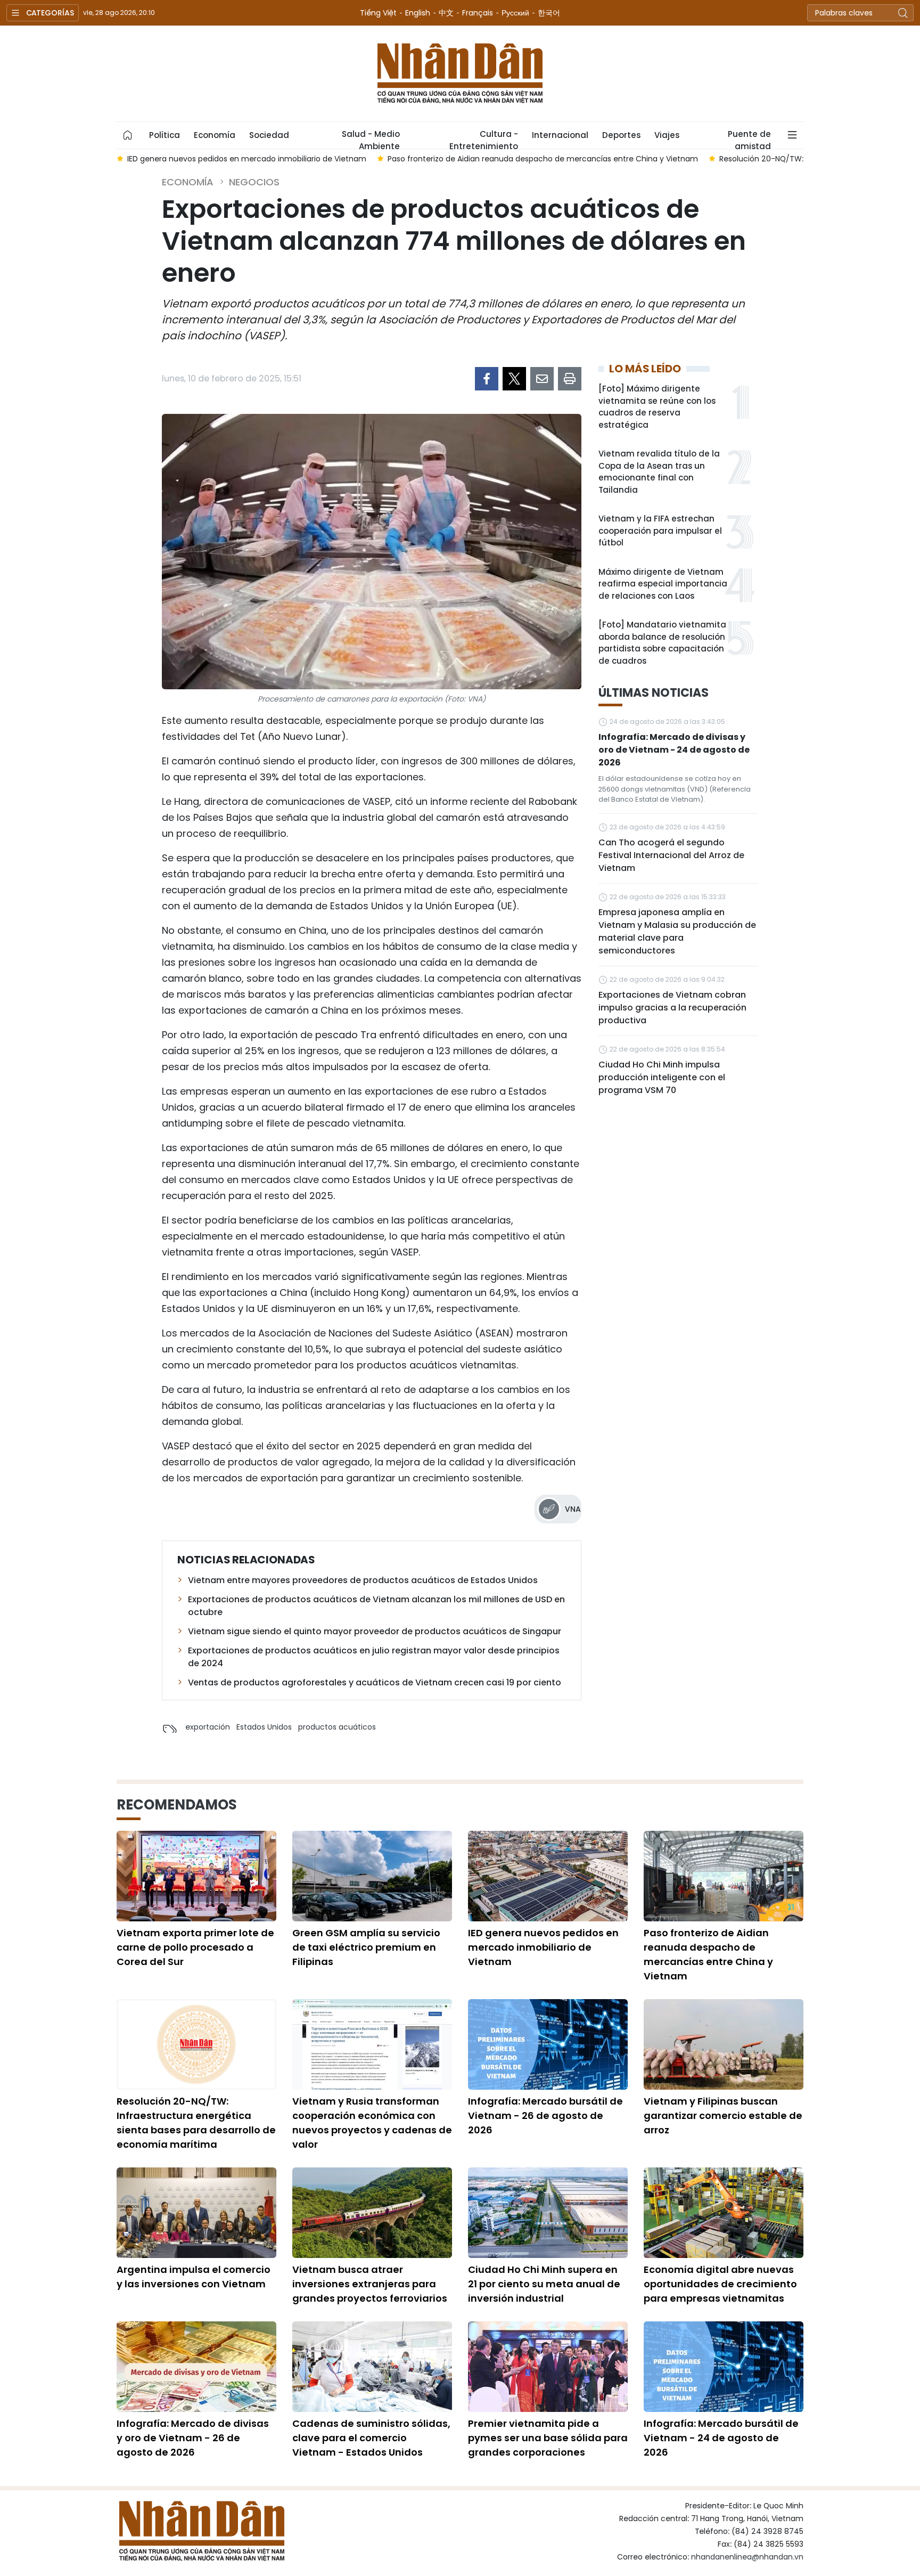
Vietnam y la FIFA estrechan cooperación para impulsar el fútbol (660, 531)
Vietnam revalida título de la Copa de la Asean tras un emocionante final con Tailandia (659, 472)
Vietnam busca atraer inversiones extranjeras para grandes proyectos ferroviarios (370, 2284)
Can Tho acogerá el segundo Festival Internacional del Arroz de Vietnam (671, 855)
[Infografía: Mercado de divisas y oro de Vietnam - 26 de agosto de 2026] (196, 2367)
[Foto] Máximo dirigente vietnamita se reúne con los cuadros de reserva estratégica (657, 407)
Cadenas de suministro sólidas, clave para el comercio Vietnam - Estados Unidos (371, 2438)
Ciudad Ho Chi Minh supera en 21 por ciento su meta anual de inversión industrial (544, 2284)
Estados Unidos (264, 1727)
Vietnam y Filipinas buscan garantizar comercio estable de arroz (723, 2116)
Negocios (254, 182)
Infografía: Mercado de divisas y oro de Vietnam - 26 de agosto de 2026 (193, 2438)
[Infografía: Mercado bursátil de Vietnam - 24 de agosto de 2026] (724, 2367)
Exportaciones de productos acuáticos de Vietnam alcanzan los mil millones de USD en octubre (376, 1606)
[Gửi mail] (542, 379)
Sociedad (269, 135)
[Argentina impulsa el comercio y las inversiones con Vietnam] (196, 2213)
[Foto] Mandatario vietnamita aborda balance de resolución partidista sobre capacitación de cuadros (662, 643)
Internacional (560, 135)
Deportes (621, 135)
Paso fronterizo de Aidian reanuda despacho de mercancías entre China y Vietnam (708, 1954)
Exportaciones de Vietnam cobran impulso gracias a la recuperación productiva (672, 1008)
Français (478, 13)
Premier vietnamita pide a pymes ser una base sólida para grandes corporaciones (548, 2438)
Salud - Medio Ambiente (371, 138)
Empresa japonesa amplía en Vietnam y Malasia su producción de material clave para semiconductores (677, 931)
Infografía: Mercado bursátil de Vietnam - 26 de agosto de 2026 (545, 2116)
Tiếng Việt (378, 13)
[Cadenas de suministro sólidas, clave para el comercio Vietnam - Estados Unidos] (372, 2367)
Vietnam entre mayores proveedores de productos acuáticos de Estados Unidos (363, 1580)
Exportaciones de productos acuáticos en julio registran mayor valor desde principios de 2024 (374, 1657)
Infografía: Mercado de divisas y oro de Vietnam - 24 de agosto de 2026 (674, 750)
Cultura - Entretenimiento (484, 138)
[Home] (128, 135)
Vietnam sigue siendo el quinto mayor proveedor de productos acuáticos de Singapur (375, 1631)
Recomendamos (177, 1805)
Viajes (667, 135)
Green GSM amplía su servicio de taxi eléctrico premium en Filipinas (366, 1947)
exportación (208, 1727)
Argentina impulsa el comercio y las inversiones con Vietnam (194, 2277)
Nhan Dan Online (460, 74)
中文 (446, 13)
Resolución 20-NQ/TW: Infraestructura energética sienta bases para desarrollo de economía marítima (196, 2123)
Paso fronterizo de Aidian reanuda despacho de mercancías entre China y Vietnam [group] (409, 159)
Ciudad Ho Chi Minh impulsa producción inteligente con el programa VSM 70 (662, 1077)
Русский (515, 13)
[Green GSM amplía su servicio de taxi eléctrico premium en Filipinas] (372, 1876)
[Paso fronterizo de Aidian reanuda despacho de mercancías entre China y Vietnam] (724, 1876)
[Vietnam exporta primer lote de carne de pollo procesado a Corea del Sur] (196, 1876)
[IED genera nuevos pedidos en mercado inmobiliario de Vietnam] (548, 1876)
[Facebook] (487, 379)
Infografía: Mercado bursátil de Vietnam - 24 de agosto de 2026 (721, 2438)
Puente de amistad (749, 138)
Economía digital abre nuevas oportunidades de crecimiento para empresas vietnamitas (720, 2284)
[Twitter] (514, 379)
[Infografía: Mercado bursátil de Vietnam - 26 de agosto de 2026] (548, 2044)
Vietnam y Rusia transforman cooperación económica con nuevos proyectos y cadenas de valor (372, 2123)
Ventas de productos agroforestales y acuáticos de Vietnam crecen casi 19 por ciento (375, 1682)
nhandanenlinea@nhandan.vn (747, 2557)
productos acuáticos (337, 1727)
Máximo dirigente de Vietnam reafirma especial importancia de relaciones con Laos (663, 584)
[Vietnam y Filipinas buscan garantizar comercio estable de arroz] (724, 2044)
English (418, 13)
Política (165, 135)
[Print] (570, 379)
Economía (215, 135)
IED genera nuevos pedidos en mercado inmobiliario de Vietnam (543, 1947)
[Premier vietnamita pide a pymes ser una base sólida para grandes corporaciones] (548, 2367)
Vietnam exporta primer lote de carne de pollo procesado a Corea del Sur (195, 1947)
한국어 (549, 13)
